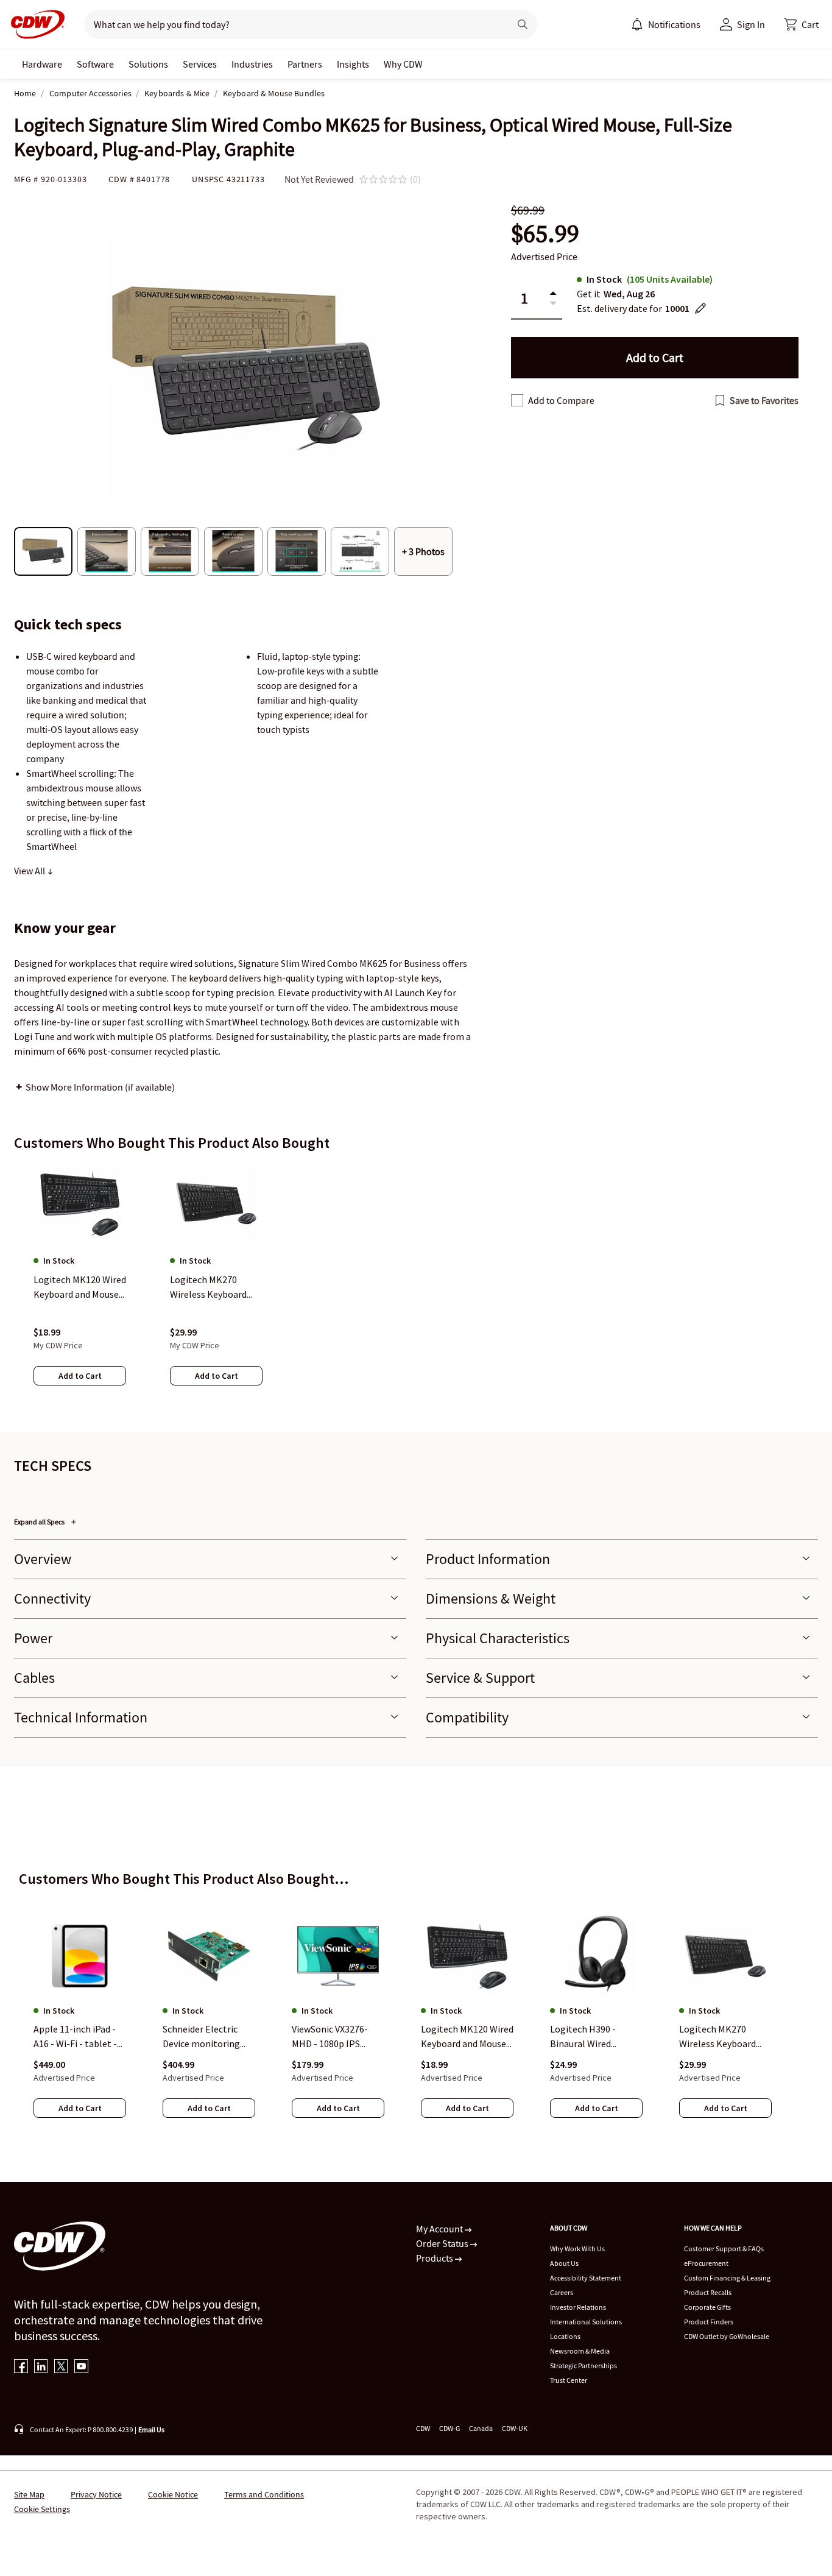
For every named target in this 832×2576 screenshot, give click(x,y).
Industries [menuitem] (252, 64)
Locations (565, 2336)
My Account (440, 2229)
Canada (481, 2428)
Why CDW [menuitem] (403, 64)
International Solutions (586, 2322)
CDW (423, 2428)
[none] (42, 64)
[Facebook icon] (21, 2367)
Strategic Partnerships (583, 2365)
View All (30, 871)
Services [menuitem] (200, 64)
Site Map (29, 2494)
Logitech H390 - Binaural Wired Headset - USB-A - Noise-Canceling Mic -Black (595, 2037)
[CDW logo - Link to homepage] (34, 24)
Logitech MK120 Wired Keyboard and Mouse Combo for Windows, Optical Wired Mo (467, 2037)
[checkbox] (517, 400)
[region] (416, 1286)
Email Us (151, 2429)
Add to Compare (561, 400)
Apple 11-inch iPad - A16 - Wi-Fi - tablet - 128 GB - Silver (75, 2037)
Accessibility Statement (586, 2278)
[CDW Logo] (34, 24)
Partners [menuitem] (305, 64)
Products (435, 2258)
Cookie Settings (42, 2509)
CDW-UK (515, 2428)
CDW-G (449, 2428)
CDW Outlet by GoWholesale (727, 2336)
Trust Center (569, 2380)
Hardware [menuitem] (42, 64)
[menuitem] (637, 24)
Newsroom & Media (580, 2351)
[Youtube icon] (81, 2367)
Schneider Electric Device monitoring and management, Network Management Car (201, 2037)
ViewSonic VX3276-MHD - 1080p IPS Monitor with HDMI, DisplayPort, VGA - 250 (338, 2037)
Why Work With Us (577, 2249)
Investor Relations (578, 2307)
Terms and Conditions (264, 2494)
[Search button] (523, 24)
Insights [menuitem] (353, 64)
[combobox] (292, 24)
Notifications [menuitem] (674, 24)
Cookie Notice (173, 2494)
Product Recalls (708, 2292)
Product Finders (709, 2322)
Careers (562, 2292)
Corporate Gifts (707, 2307)
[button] (802, 24)
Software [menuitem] (95, 64)
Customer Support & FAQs (724, 2249)
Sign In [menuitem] (751, 24)
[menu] (666, 24)
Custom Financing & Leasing (727, 2278)
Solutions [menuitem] (148, 64)
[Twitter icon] (61, 2367)
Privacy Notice (96, 2494)
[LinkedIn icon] (41, 2367)
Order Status (443, 2243)
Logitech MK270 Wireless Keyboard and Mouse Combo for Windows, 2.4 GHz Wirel (724, 2037)
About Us (564, 2263)
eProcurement (706, 2263)
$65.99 (545, 234)
